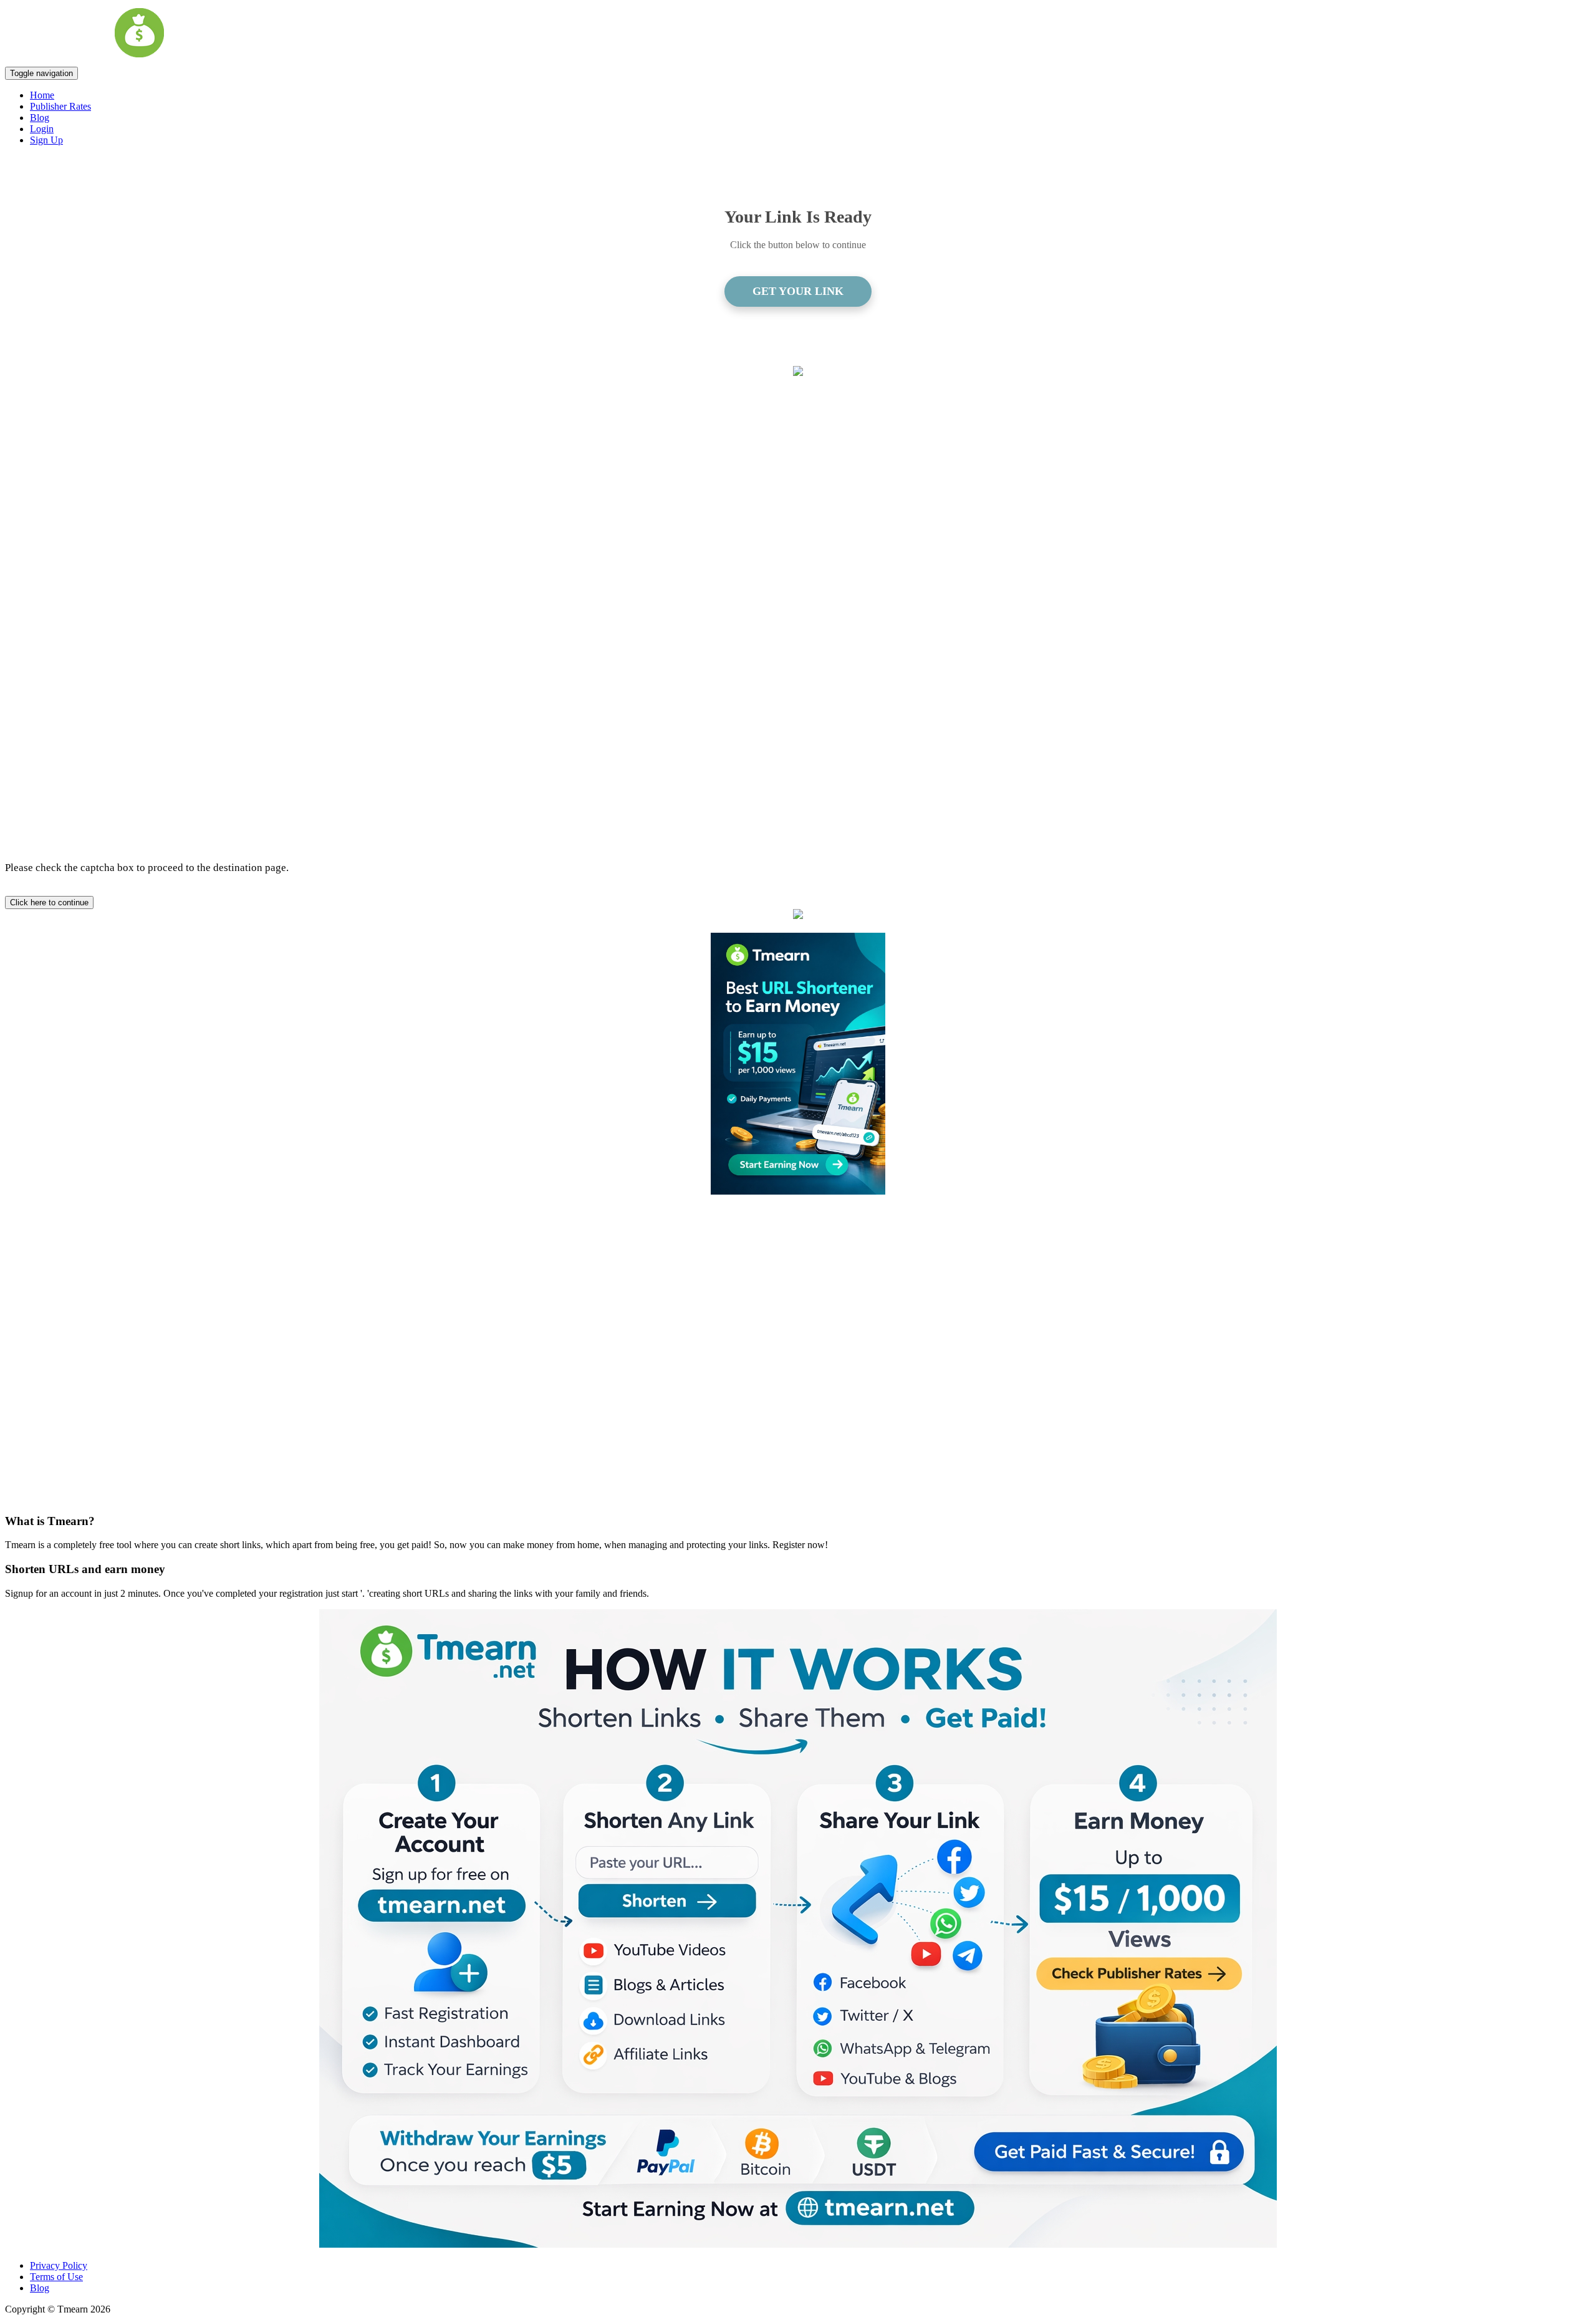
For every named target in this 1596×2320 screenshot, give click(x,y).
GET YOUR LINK (798, 291)
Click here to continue (49, 902)
